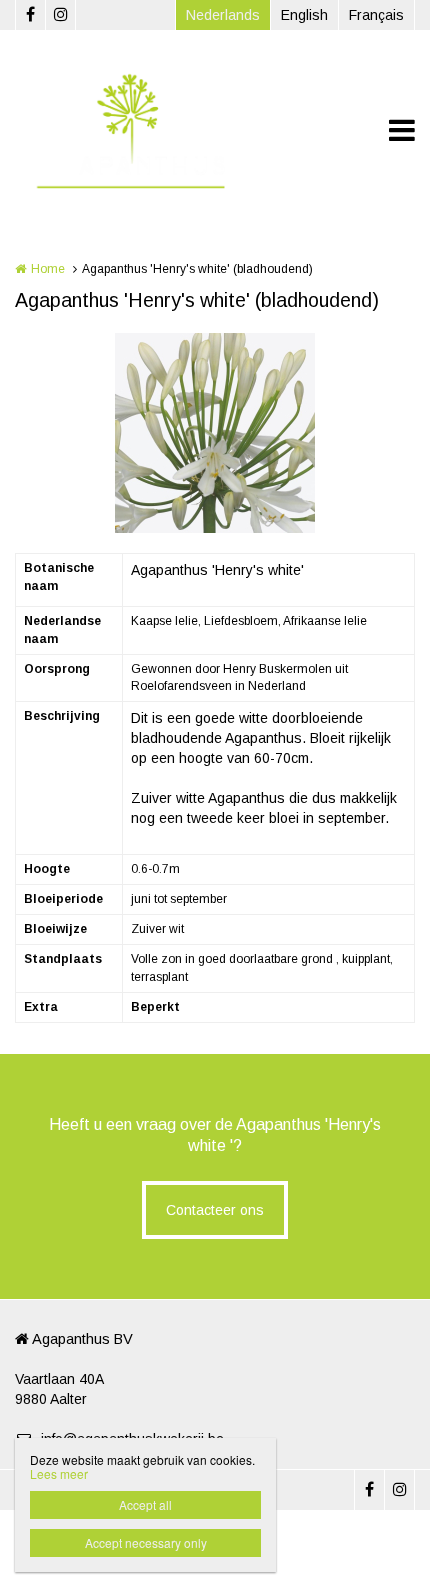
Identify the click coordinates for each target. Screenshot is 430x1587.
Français (376, 15)
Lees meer (59, 1473)
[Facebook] (30, 15)
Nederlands (223, 15)
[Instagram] (60, 15)
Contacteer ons (215, 1210)
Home (48, 269)
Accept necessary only (146, 1542)
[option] (215, 433)
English (304, 15)
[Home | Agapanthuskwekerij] (159, 130)
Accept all (145, 1504)
